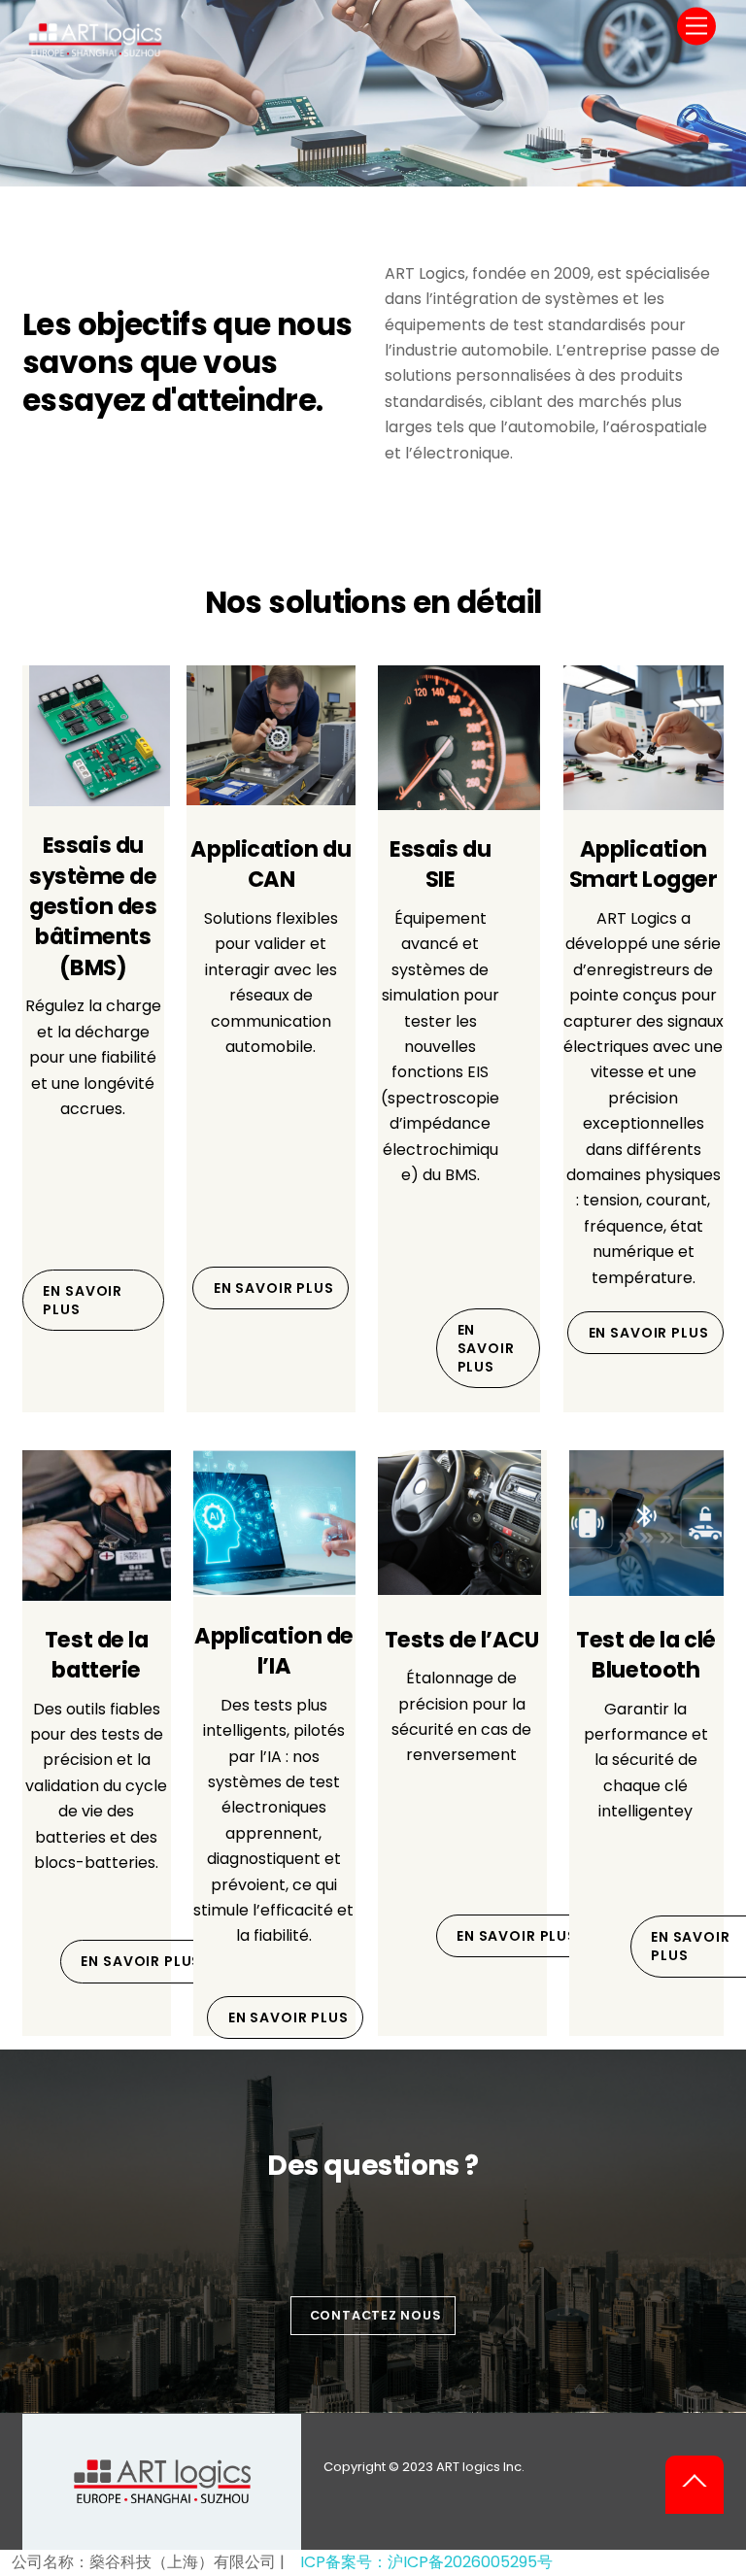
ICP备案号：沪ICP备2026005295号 (426, 2562)
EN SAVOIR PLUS (83, 1300)
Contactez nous (376, 2315)
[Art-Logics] (95, 51)
